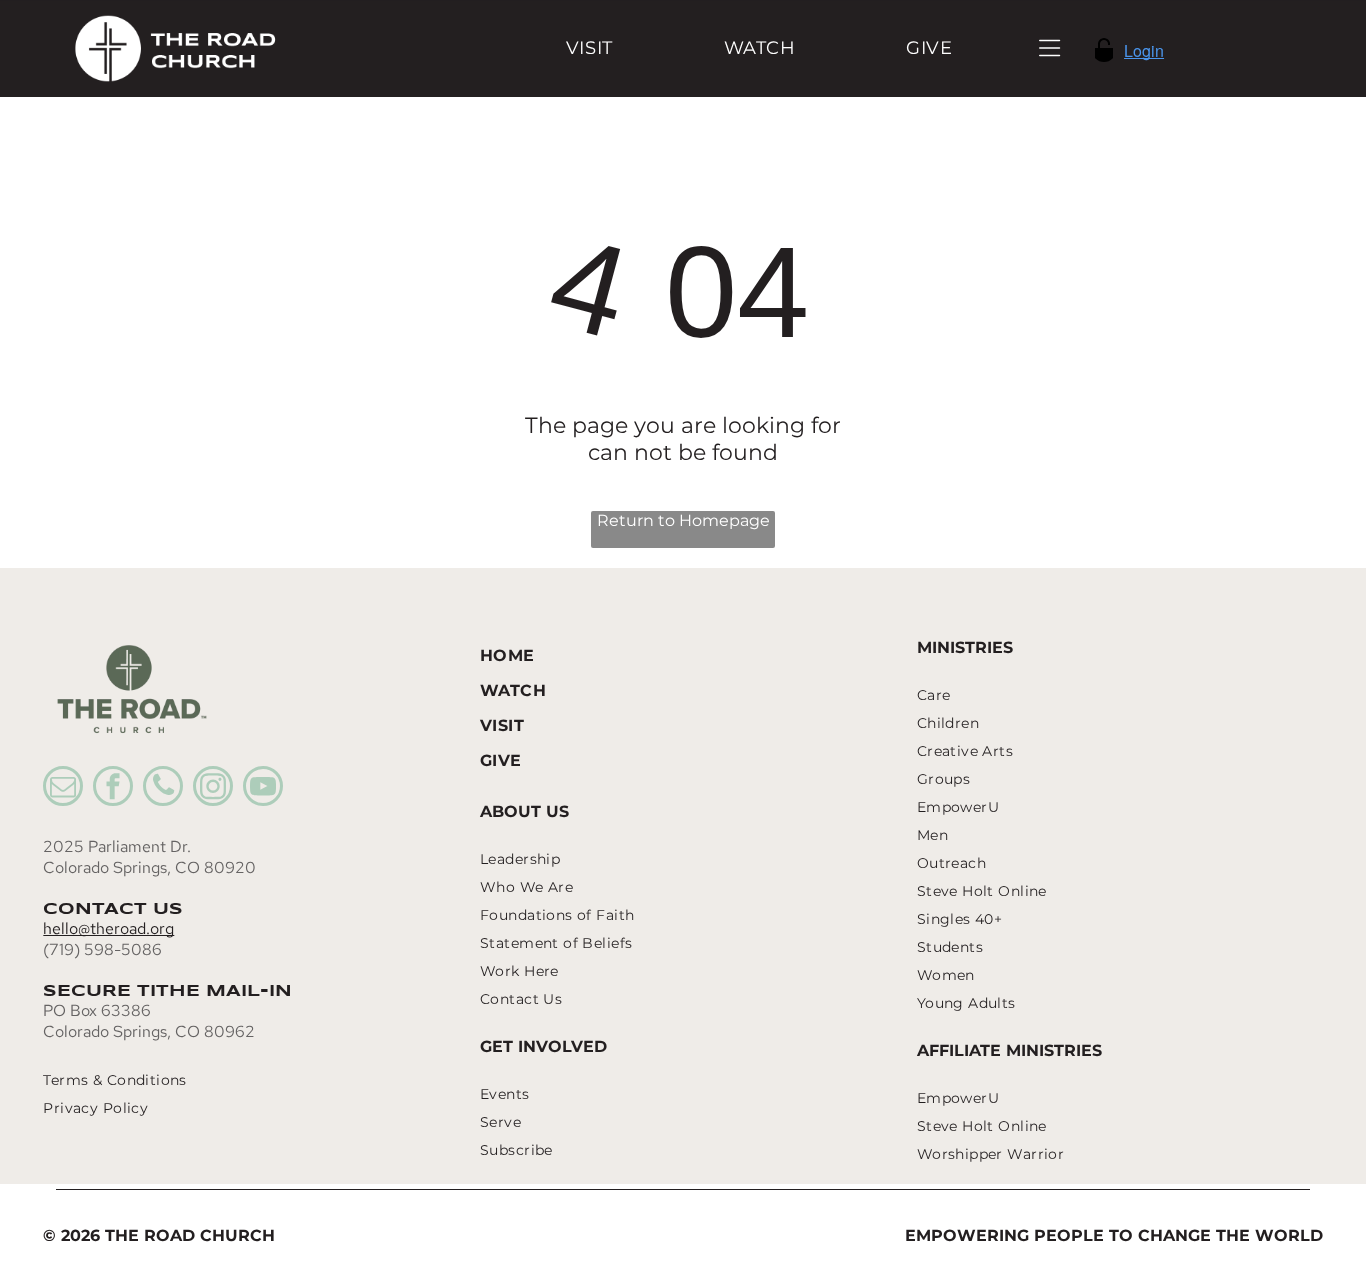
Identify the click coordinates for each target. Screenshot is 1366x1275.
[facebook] (113, 788)
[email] (63, 788)
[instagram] (213, 788)
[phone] (163, 788)
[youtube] (263, 788)
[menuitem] (589, 48)
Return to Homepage (683, 520)
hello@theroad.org (108, 928)
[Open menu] (1049, 48)
